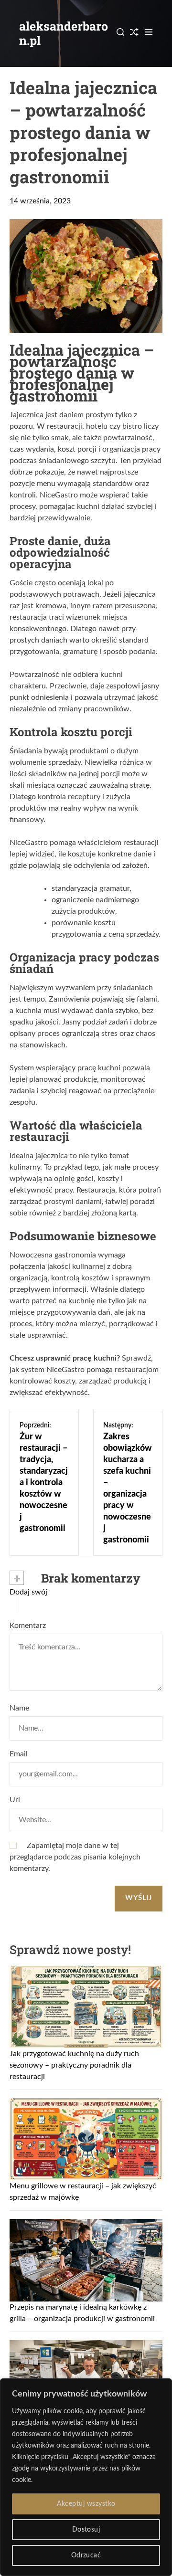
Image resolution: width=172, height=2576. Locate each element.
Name (19, 1708)
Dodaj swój (28, 1592)
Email (19, 1754)
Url (15, 1800)
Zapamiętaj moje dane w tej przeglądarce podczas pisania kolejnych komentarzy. (75, 1857)
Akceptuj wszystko (86, 2504)
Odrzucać (86, 2555)
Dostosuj (86, 2530)
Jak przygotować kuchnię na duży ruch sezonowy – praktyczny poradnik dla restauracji (74, 2065)
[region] (86, 2477)
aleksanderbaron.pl (64, 33)
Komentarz (28, 1626)
